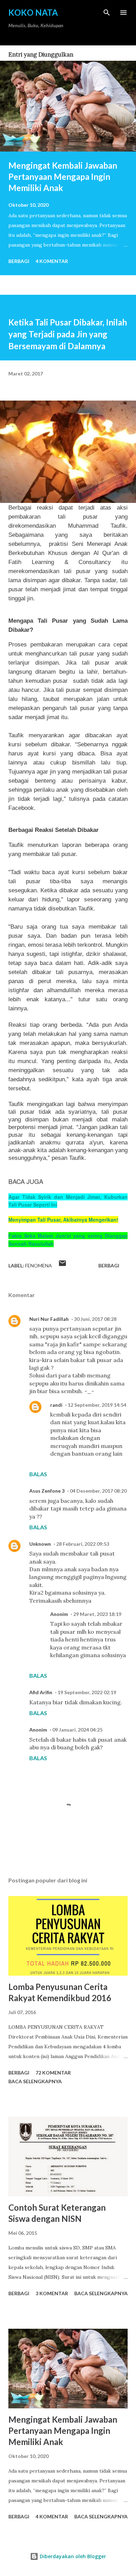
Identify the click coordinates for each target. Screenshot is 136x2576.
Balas (38, 1474)
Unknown (40, 1544)
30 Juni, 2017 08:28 (95, 1319)
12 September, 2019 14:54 (97, 1405)
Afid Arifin (41, 1692)
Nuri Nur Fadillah (49, 1319)
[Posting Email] (62, 1265)
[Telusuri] (107, 13)
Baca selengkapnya (35, 2081)
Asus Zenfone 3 (47, 1491)
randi (56, 1405)
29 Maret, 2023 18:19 (97, 1614)
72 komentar (53, 2073)
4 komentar (52, 261)
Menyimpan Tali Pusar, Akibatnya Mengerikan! (63, 1220)
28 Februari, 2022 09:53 (83, 1544)
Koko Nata (33, 12)
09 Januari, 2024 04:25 (77, 1730)
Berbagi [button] (19, 261)
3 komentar (52, 2293)
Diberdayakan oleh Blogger (72, 2556)
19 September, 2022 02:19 (87, 1692)
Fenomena (39, 1265)
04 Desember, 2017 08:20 (98, 1491)
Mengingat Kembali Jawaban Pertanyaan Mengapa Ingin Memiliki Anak (63, 177)
